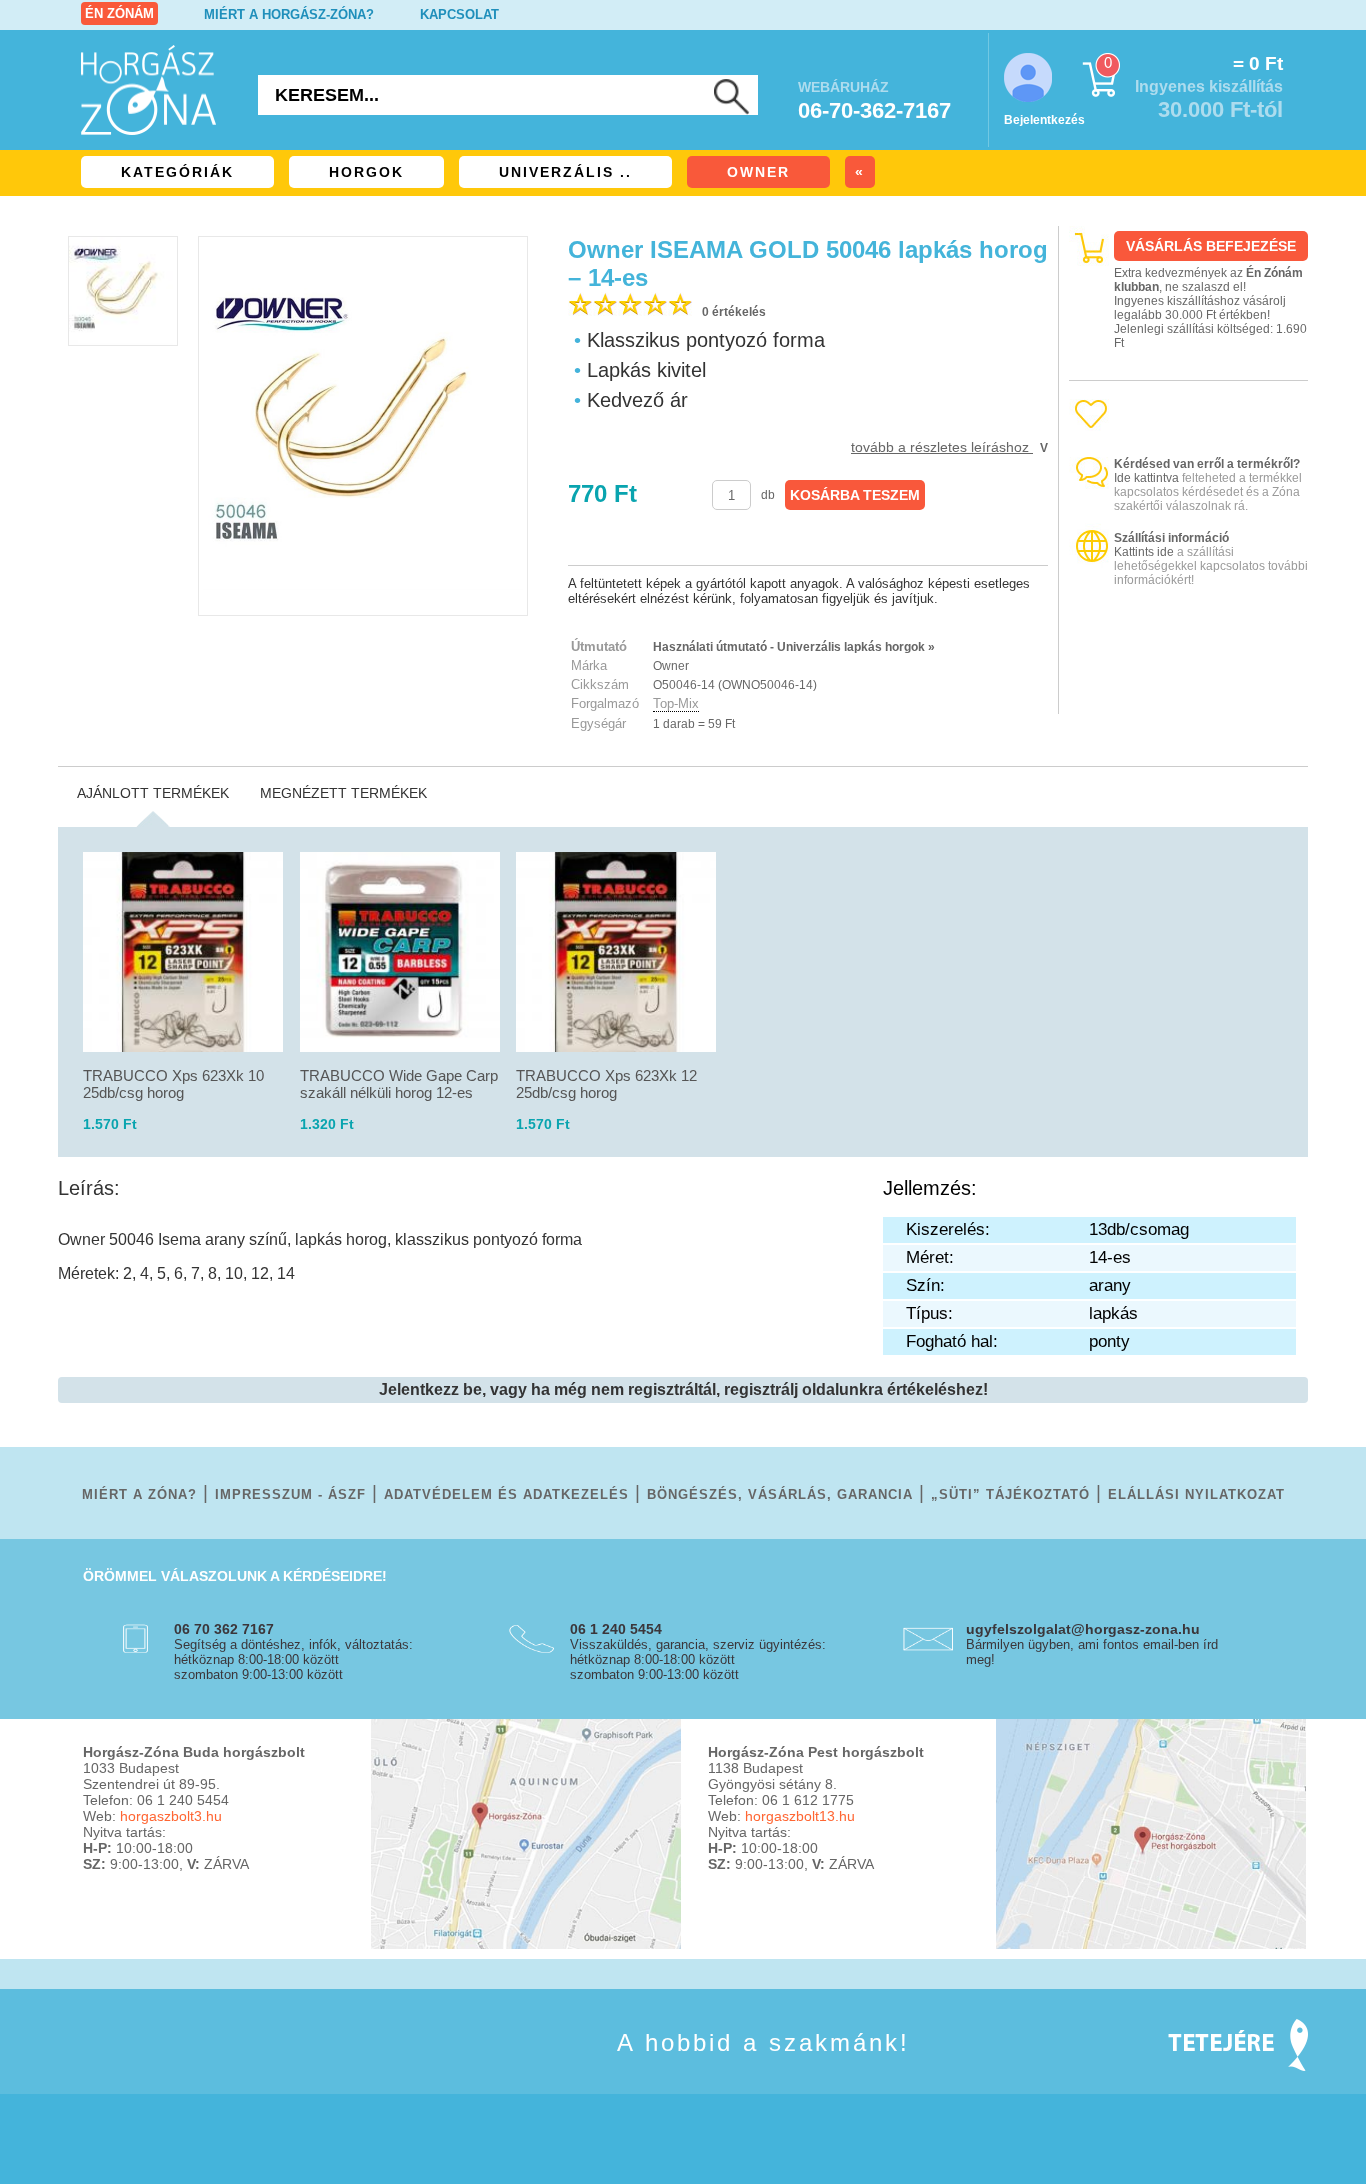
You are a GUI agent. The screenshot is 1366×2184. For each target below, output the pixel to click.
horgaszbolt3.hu (171, 1816)
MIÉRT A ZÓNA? (139, 1494)
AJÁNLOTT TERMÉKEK (153, 793)
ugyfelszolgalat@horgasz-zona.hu (1083, 1629)
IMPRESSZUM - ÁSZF (290, 1494)
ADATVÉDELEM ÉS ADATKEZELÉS (506, 1494)
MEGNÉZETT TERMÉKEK (343, 793)
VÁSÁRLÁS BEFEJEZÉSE (1211, 246)
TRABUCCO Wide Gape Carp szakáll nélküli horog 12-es (399, 1084)
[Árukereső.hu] (1189, 696)
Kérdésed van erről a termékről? (1207, 464)
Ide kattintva (1146, 478)
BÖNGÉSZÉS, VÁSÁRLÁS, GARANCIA (780, 1494)
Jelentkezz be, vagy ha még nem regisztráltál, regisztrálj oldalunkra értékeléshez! (683, 1389)
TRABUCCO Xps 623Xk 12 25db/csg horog (606, 1084)
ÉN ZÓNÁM (119, 13)
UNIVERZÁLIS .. (565, 172)
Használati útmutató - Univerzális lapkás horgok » (794, 647)
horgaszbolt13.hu (800, 1816)
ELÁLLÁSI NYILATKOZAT (1196, 1494)
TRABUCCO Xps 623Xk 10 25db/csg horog (173, 1084)
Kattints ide (1144, 552)
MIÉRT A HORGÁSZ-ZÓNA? (289, 14)
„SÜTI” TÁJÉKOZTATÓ (1010, 1494)
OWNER (758, 172)
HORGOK (366, 172)
